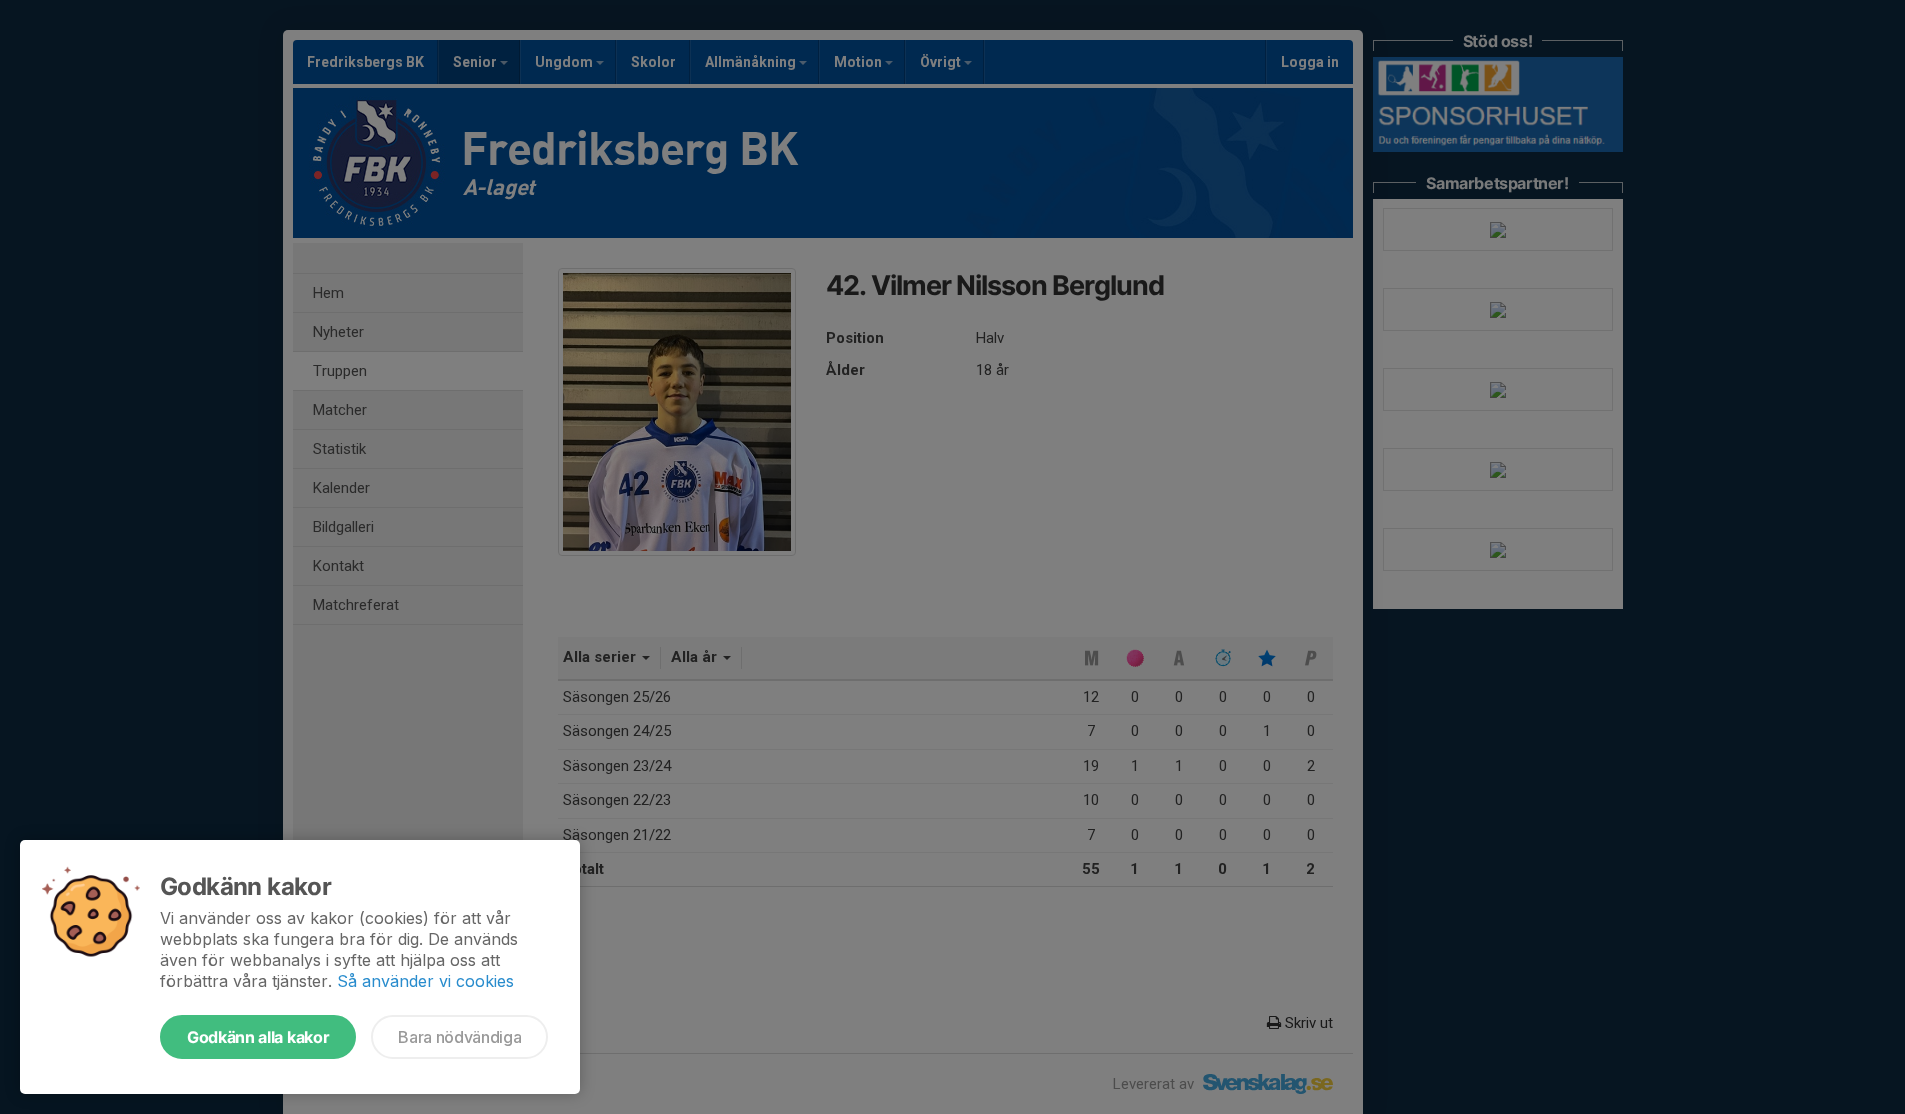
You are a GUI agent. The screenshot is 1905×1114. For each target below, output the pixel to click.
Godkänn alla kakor (258, 1037)
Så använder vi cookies (425, 981)
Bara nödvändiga (459, 1037)
